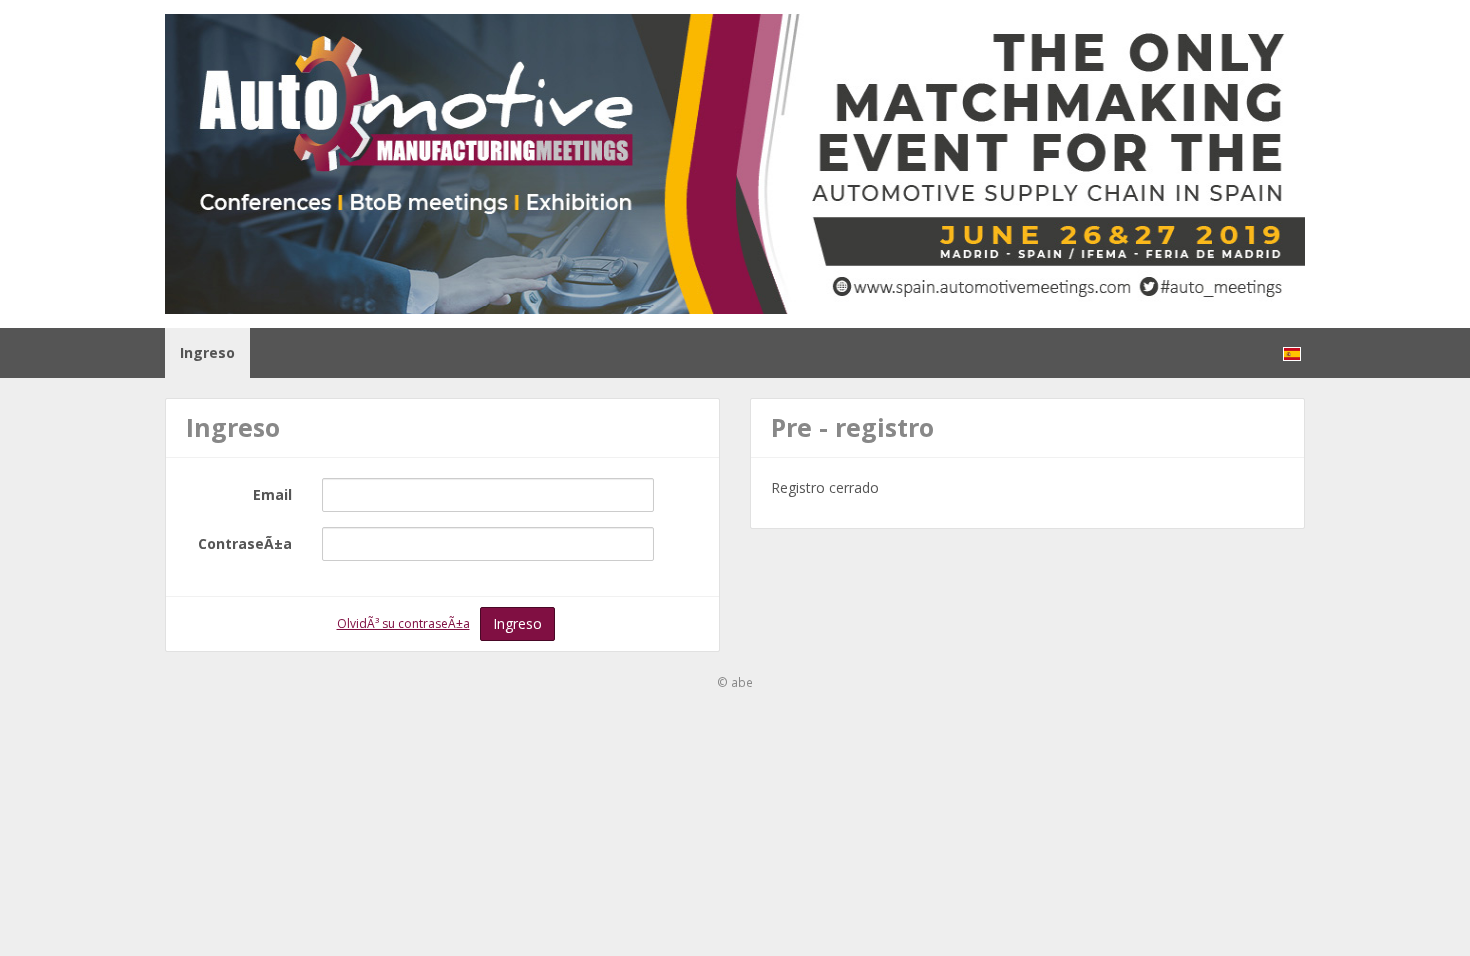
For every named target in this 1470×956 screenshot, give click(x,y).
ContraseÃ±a (245, 543)
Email (272, 494)
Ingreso (207, 352)
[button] (1292, 353)
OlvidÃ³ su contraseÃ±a (403, 623)
